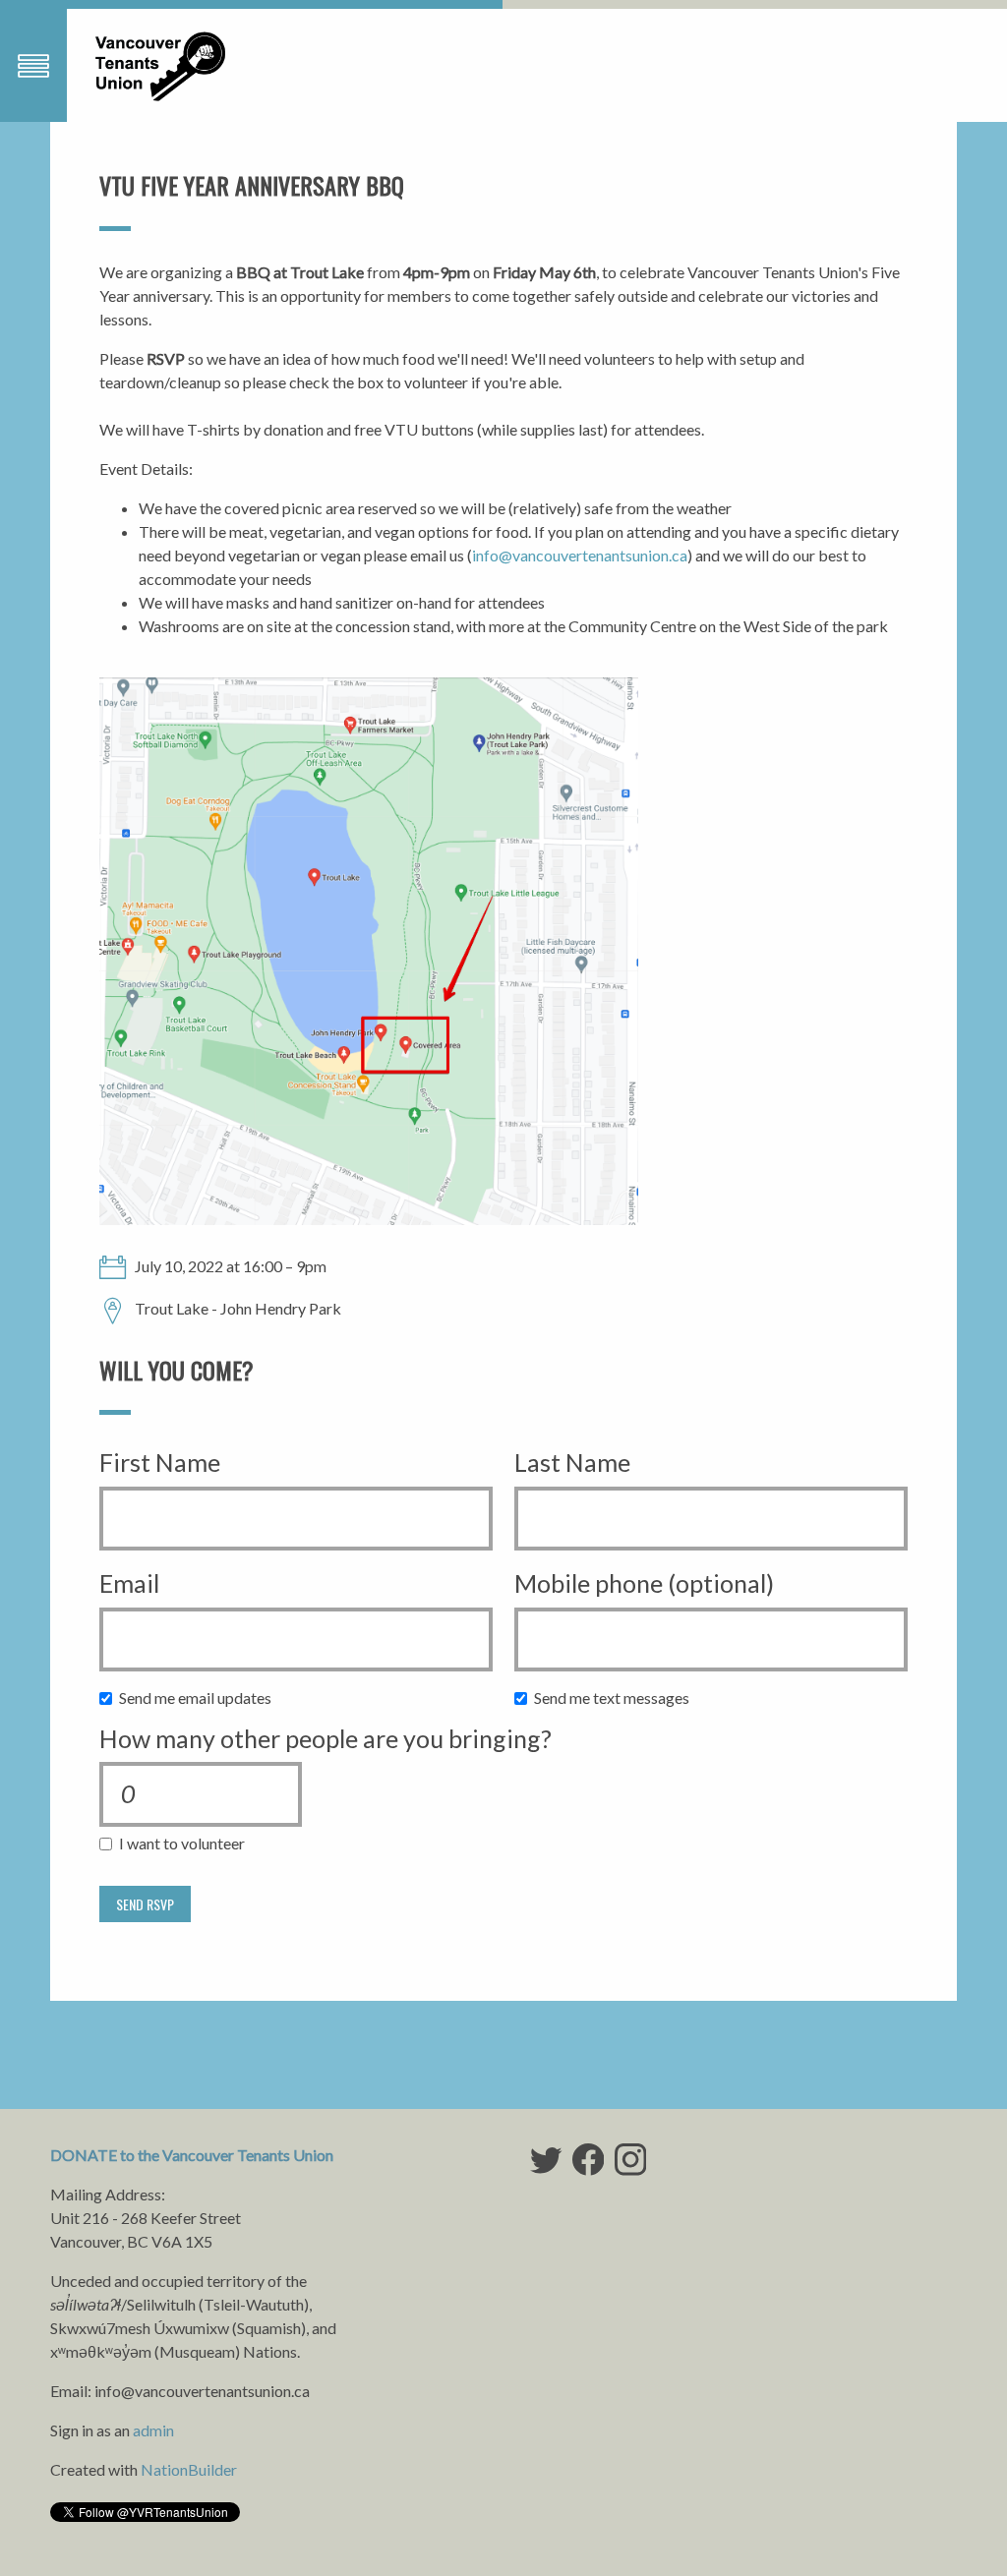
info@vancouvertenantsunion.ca (580, 555)
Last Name (572, 1462)
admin (153, 2430)
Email (129, 1583)
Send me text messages (616, 1698)
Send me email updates (200, 1698)
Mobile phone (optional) (644, 1583)
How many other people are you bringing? (326, 1738)
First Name (160, 1462)
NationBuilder (189, 2469)
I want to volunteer (186, 1843)
